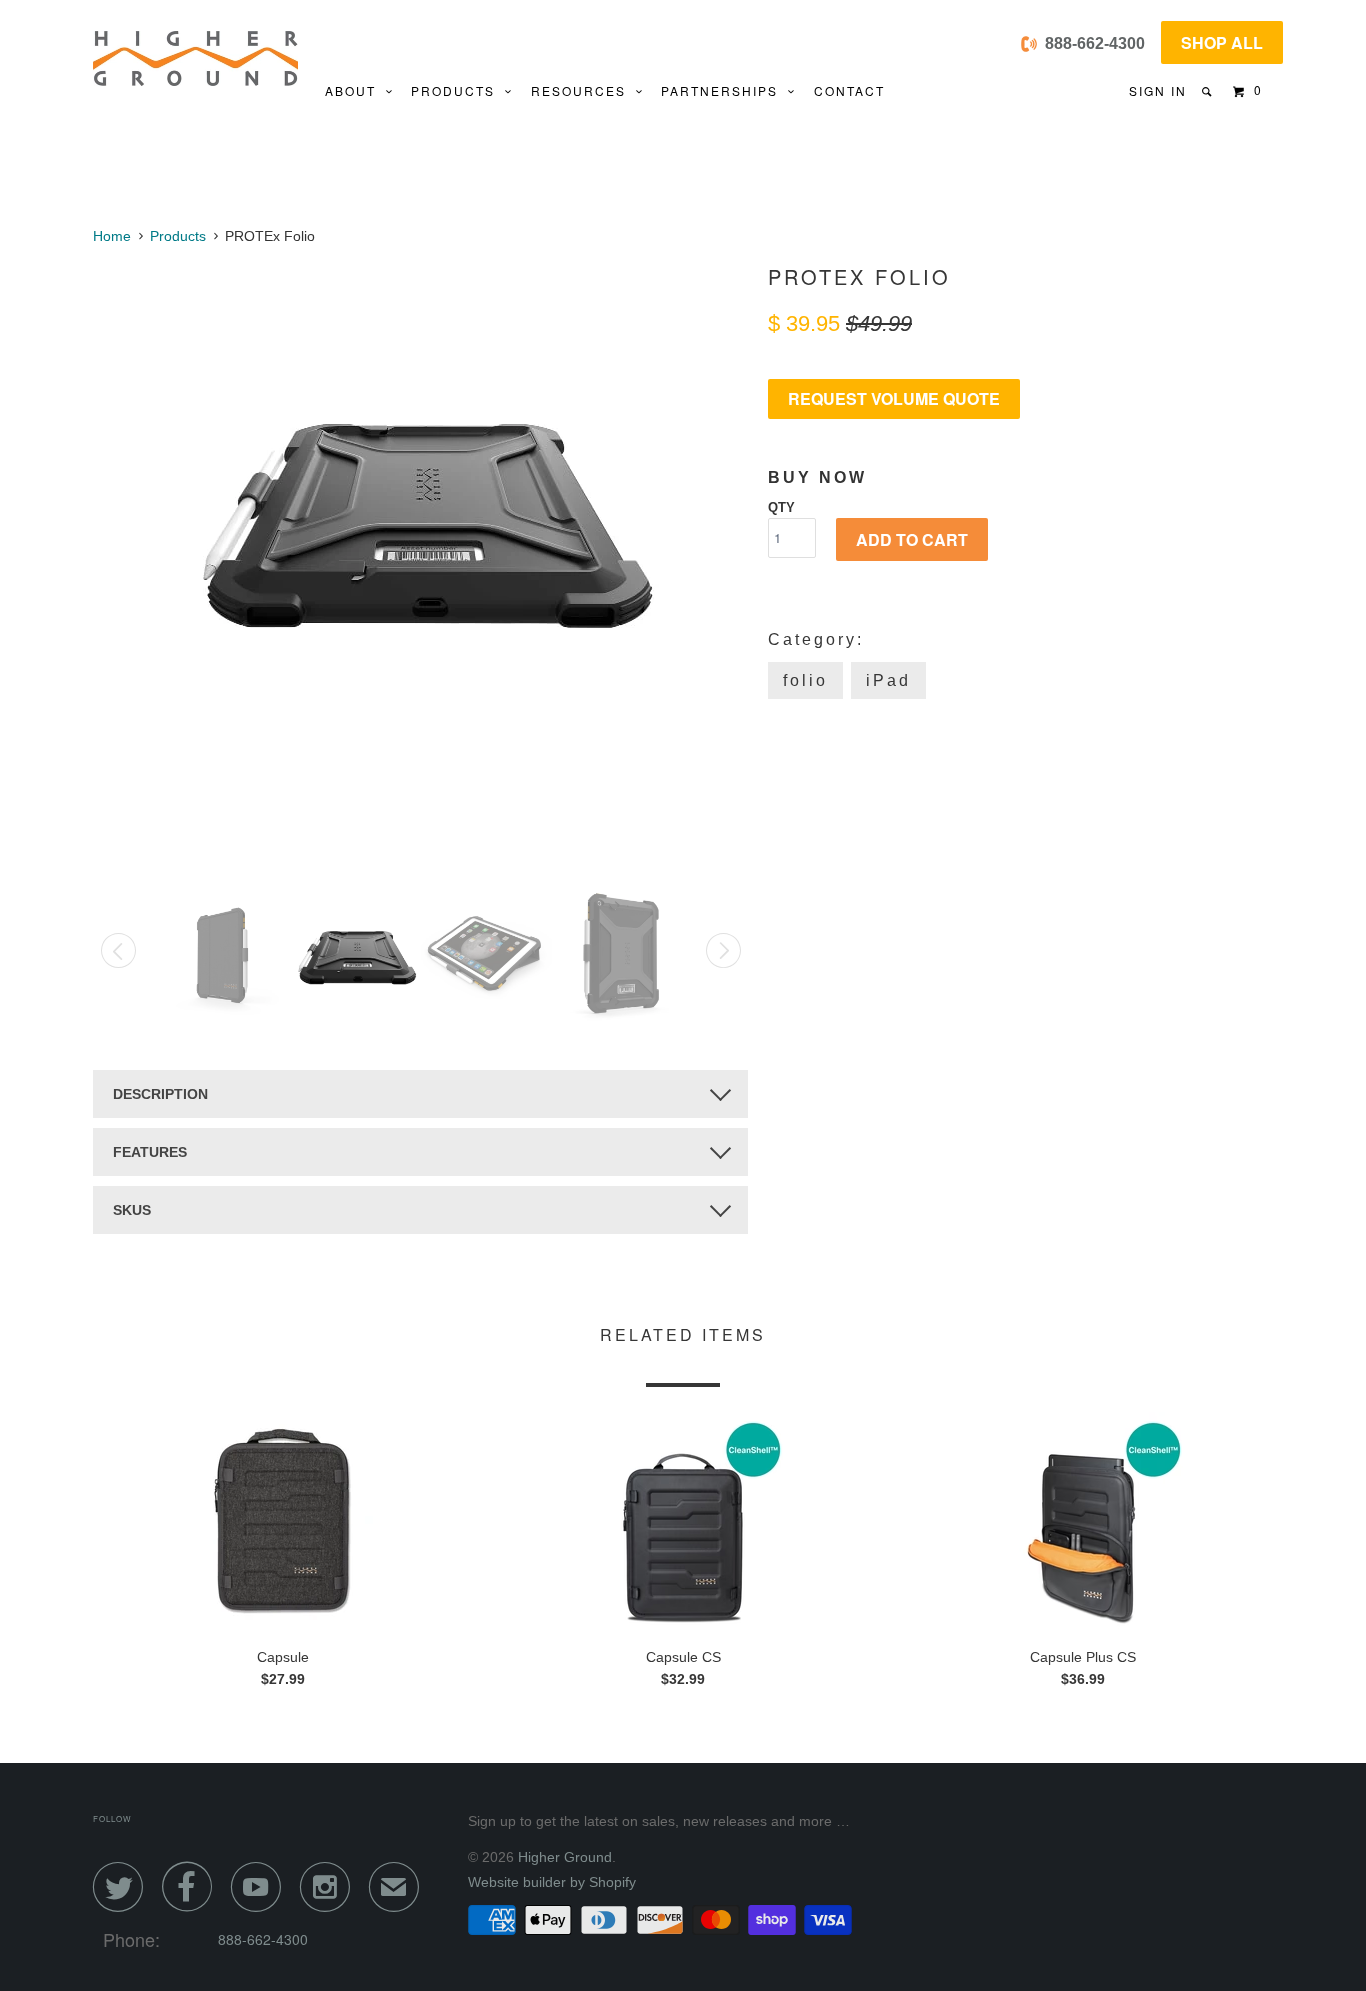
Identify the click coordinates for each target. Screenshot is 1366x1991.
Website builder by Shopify (552, 1882)
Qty (781, 507)
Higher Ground (565, 1857)
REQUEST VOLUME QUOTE (894, 398)
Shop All (1222, 42)
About (355, 90)
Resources (583, 90)
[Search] (1208, 91)
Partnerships (724, 90)
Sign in (1158, 90)
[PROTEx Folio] (420, 510)
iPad (888, 680)
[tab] (420, 1094)
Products (458, 90)
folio (805, 680)
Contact (849, 90)
